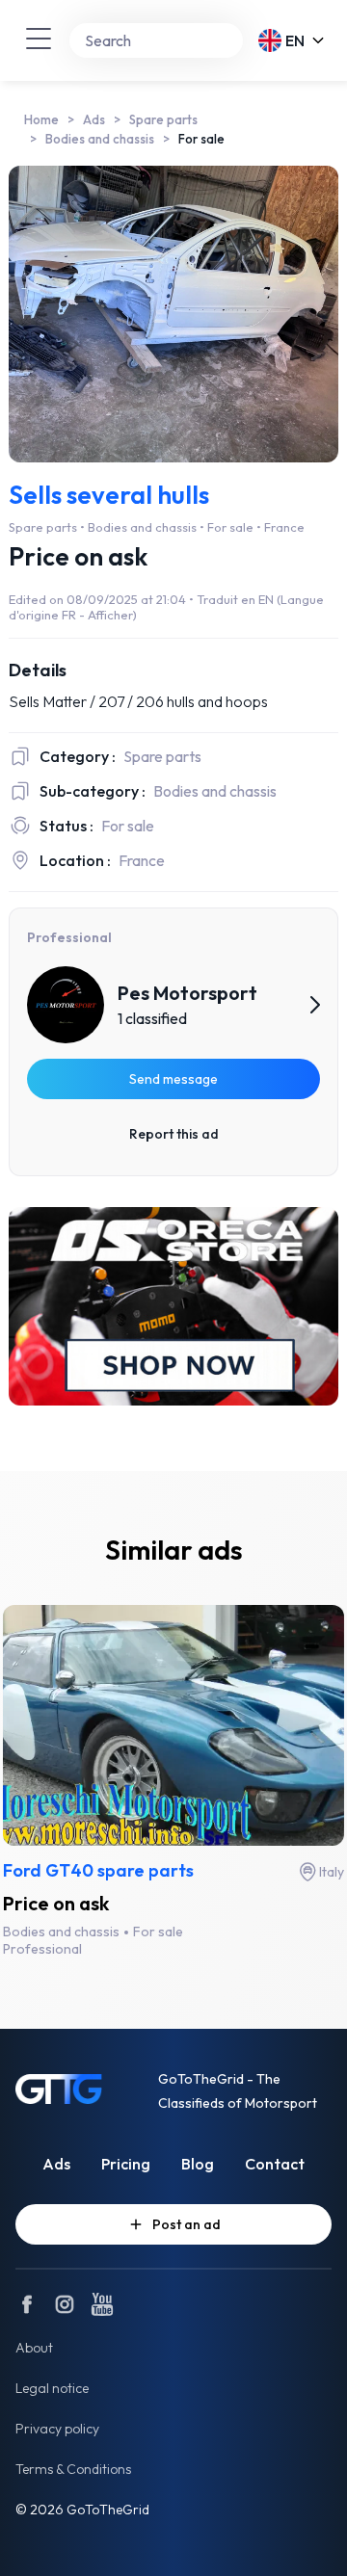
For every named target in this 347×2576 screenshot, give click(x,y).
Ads (94, 119)
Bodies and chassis (100, 139)
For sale (201, 139)
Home (41, 119)
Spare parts (163, 119)
